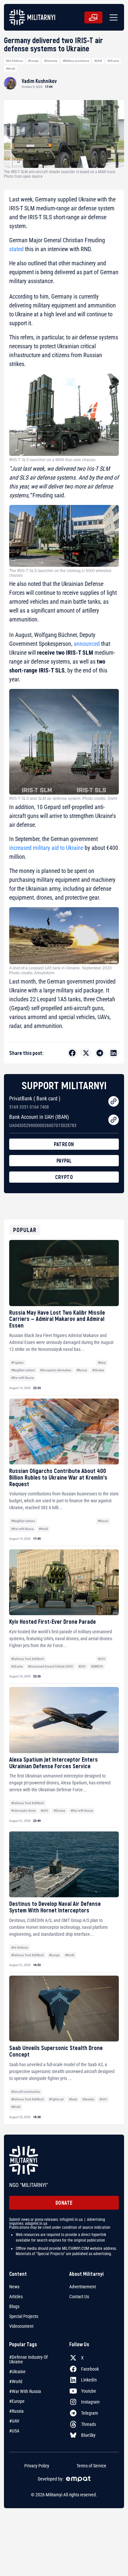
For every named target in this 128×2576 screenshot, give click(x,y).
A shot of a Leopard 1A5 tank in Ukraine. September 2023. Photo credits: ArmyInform (61, 970)
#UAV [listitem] (14, 2421)
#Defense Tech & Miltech (28, 1659)
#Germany (51, 61)
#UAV (102, 1659)
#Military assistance (76, 61)
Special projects (24, 2316)
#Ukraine (113, 61)
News (14, 2287)
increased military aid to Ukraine (46, 848)
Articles (16, 2297)
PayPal (64, 1160)
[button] (112, 17)
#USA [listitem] (14, 2431)
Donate (64, 2203)
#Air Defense (14, 61)
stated (16, 249)
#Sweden (88, 2099)
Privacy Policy (37, 2466)
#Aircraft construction (26, 2092)
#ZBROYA (97, 1666)
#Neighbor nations (23, 1370)
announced (87, 644)
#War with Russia (22, 1378)
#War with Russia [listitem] (25, 2391)
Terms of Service (91, 2466)
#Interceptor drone (23, 1811)
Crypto (64, 1177)
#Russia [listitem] (16, 2411)
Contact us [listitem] (79, 2297)
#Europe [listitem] (17, 2401)
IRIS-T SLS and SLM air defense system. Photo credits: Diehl (63, 799)
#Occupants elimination (56, 1370)
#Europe (33, 61)
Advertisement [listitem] (83, 2287)
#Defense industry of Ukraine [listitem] (28, 2359)
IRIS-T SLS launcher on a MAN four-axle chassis (52, 460)
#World (11, 69)
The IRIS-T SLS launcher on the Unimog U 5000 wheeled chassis (60, 573)
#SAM (98, 61)
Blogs (14, 2306)
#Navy (102, 1363)
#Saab (73, 2099)
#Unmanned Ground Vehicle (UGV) (51, 1666)
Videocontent (21, 2326)
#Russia (82, 1370)
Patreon (64, 1144)
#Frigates (17, 1363)
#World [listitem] (16, 2381)
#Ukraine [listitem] (17, 2372)
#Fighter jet (56, 2099)
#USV (82, 1666)
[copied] (114, 1101)
